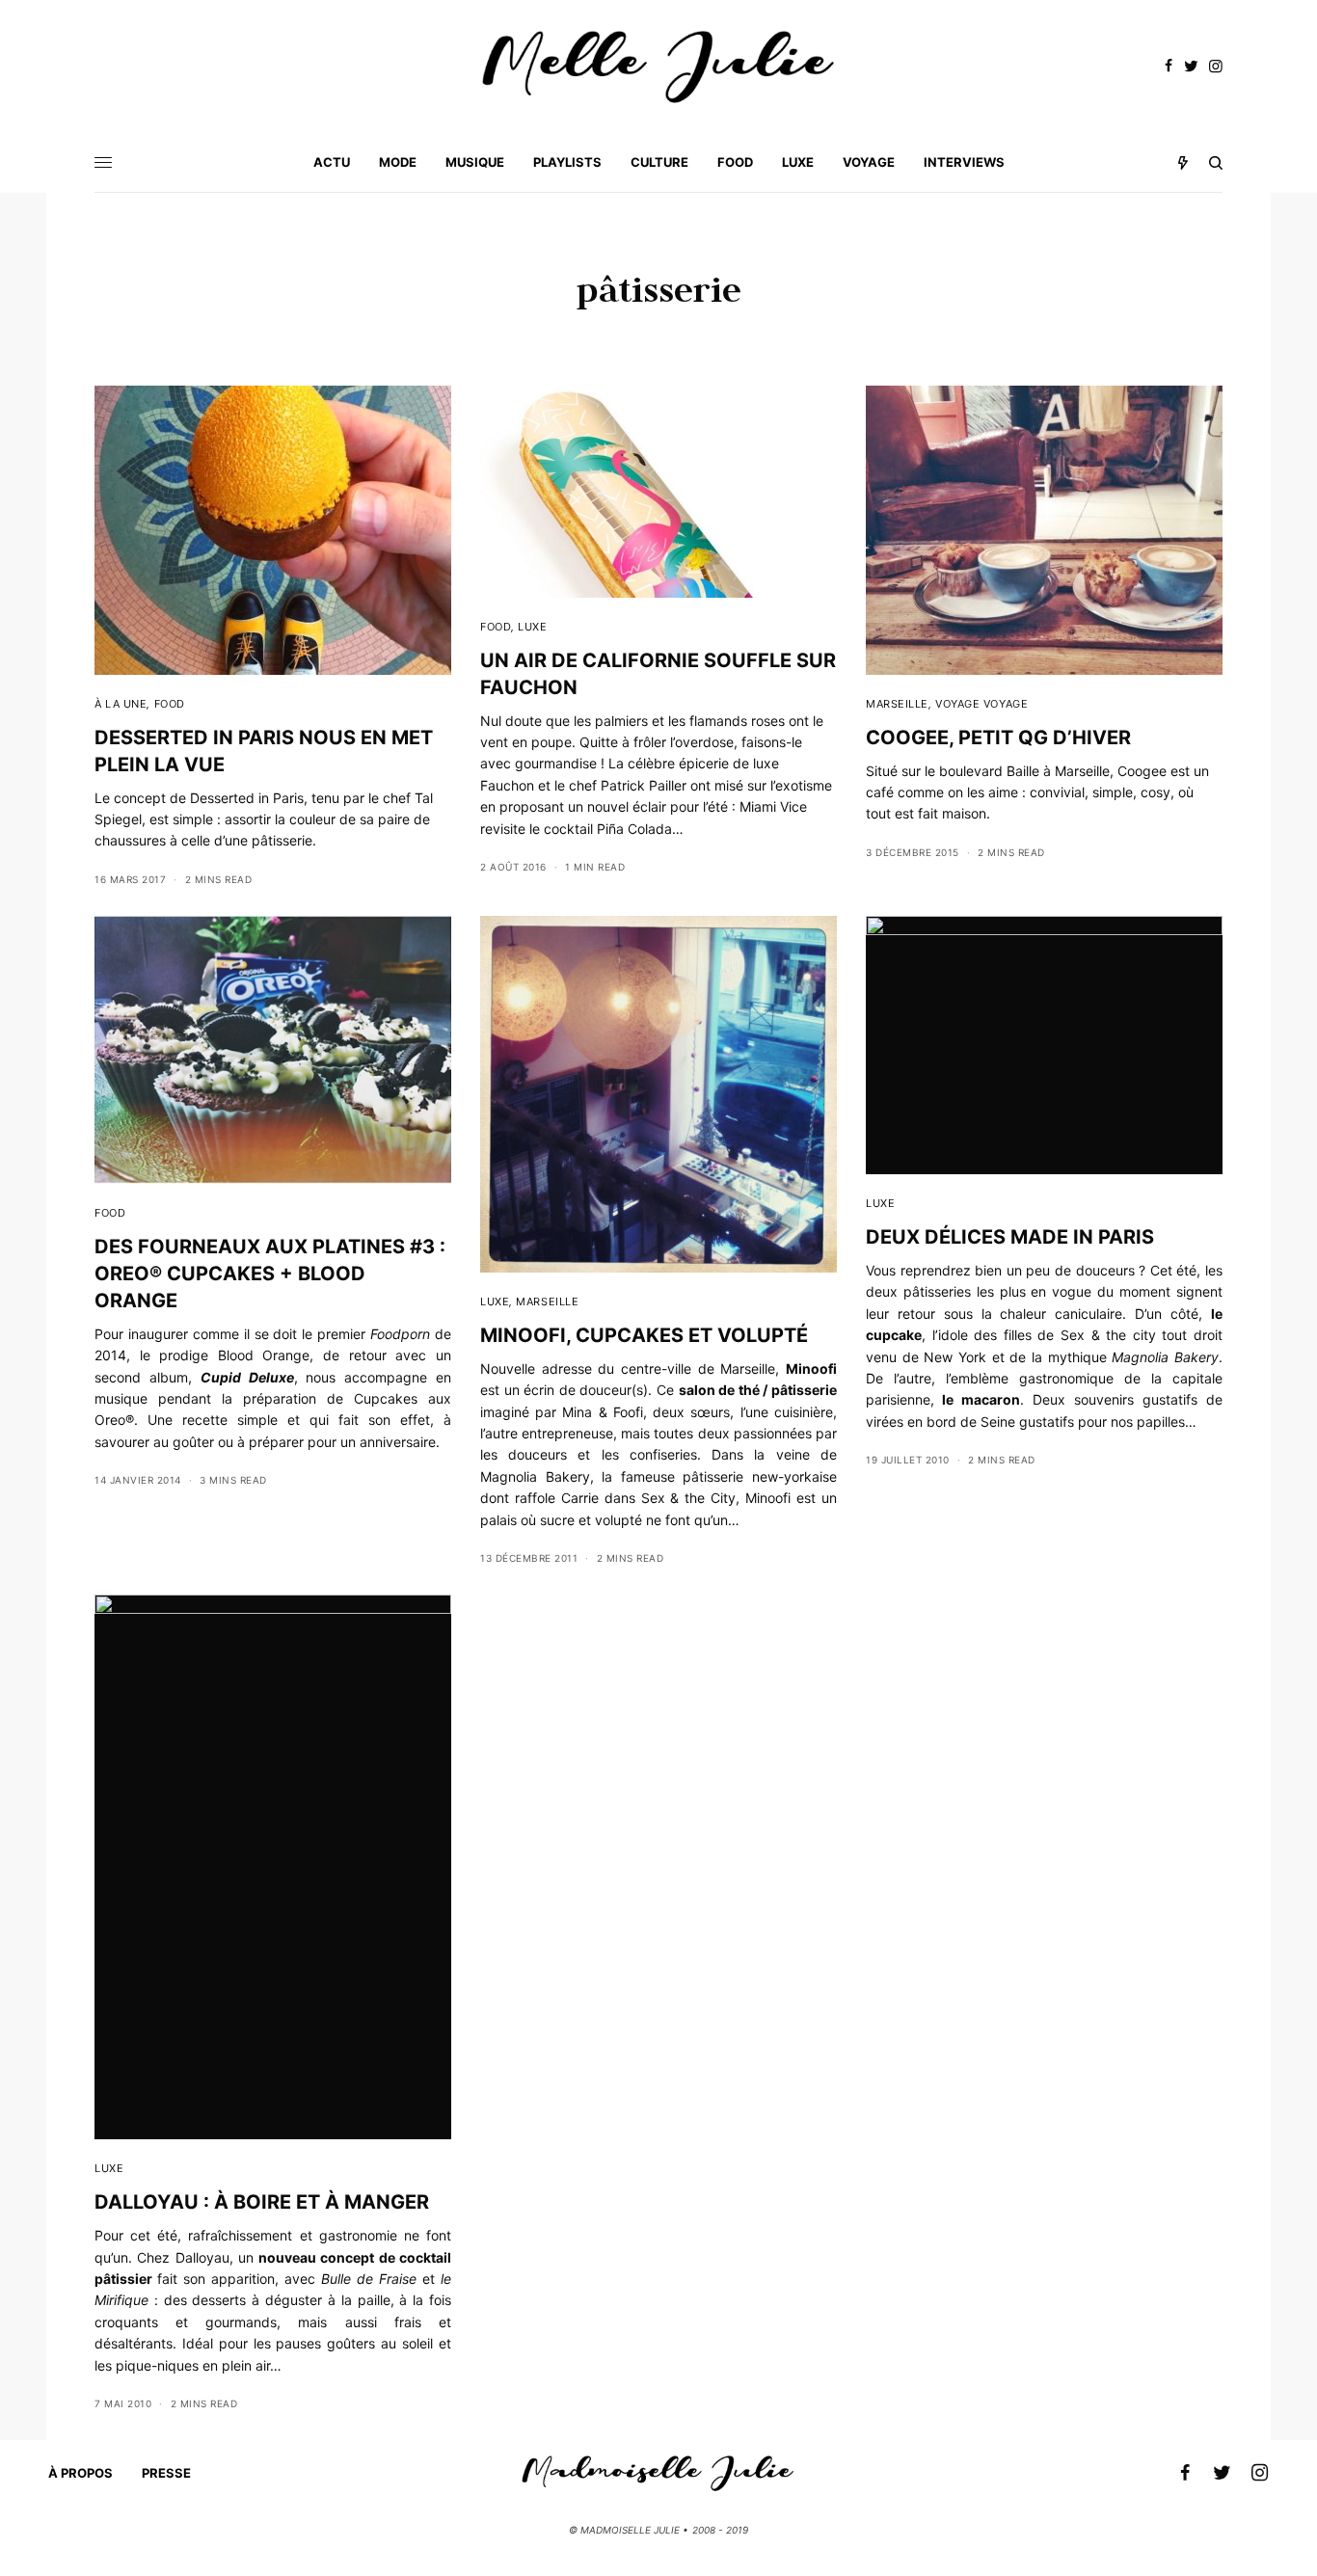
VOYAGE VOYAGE (981, 704)
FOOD (170, 704)
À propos (81, 2473)
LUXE (532, 627)
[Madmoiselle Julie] (658, 67)
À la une (121, 704)
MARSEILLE (897, 704)
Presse (166, 2473)
